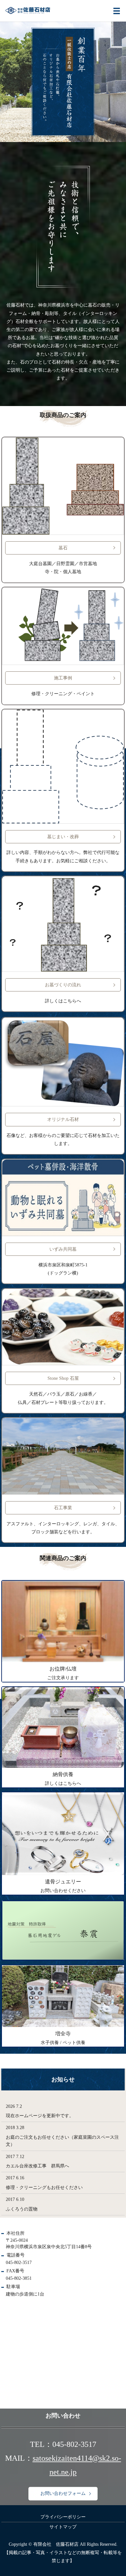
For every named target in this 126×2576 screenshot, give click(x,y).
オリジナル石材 (63, 1119)
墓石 (63, 548)
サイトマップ (63, 2527)
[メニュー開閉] (117, 11)
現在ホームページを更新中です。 (40, 2116)
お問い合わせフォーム (63, 2494)
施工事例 (63, 678)
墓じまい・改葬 (63, 837)
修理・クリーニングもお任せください (44, 2188)
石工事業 (63, 1508)
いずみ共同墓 (63, 1249)
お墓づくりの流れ (63, 985)
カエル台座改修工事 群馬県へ (37, 2166)
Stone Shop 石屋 (63, 1378)
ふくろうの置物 (22, 2209)
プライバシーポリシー (63, 2517)
